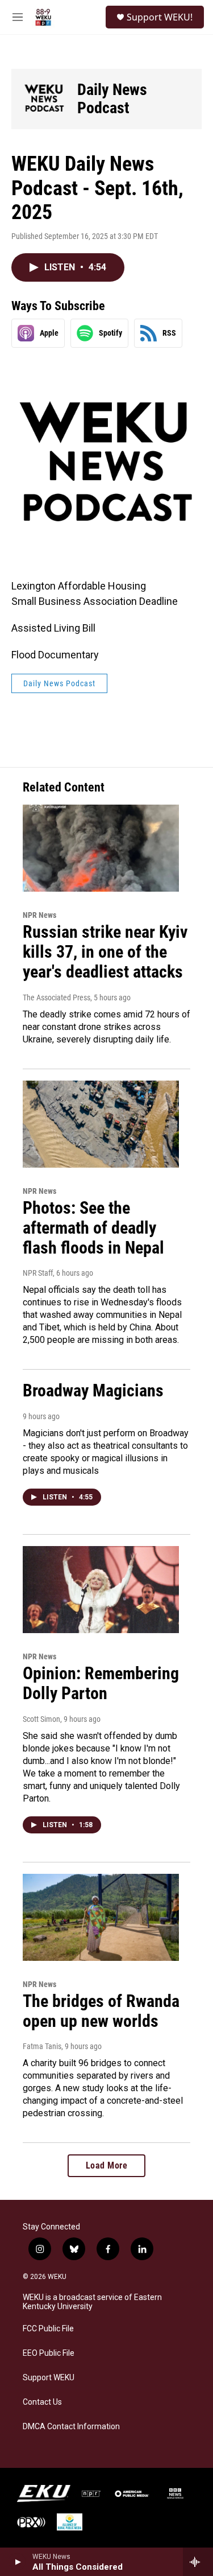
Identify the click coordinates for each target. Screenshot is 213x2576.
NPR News (39, 915)
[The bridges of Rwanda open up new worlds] (101, 1917)
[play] (17, 2562)
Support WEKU (49, 2378)
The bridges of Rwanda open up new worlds (101, 2011)
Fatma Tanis (42, 2046)
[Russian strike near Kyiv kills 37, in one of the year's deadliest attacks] (101, 848)
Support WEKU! (160, 17)
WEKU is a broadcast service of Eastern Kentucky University (92, 2302)
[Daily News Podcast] (44, 99)
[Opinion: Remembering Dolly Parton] (101, 1590)
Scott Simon (41, 1719)
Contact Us (42, 2402)
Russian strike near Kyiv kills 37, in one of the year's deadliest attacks (105, 952)
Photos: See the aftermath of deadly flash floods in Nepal (93, 1228)
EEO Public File (49, 2353)
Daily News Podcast (112, 99)
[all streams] (198, 2562)
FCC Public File (48, 2329)
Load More (107, 2165)
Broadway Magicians (93, 1390)
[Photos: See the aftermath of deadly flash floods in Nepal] (101, 1124)
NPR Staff (38, 1273)
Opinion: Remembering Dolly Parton (101, 1683)
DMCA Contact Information (71, 2427)
